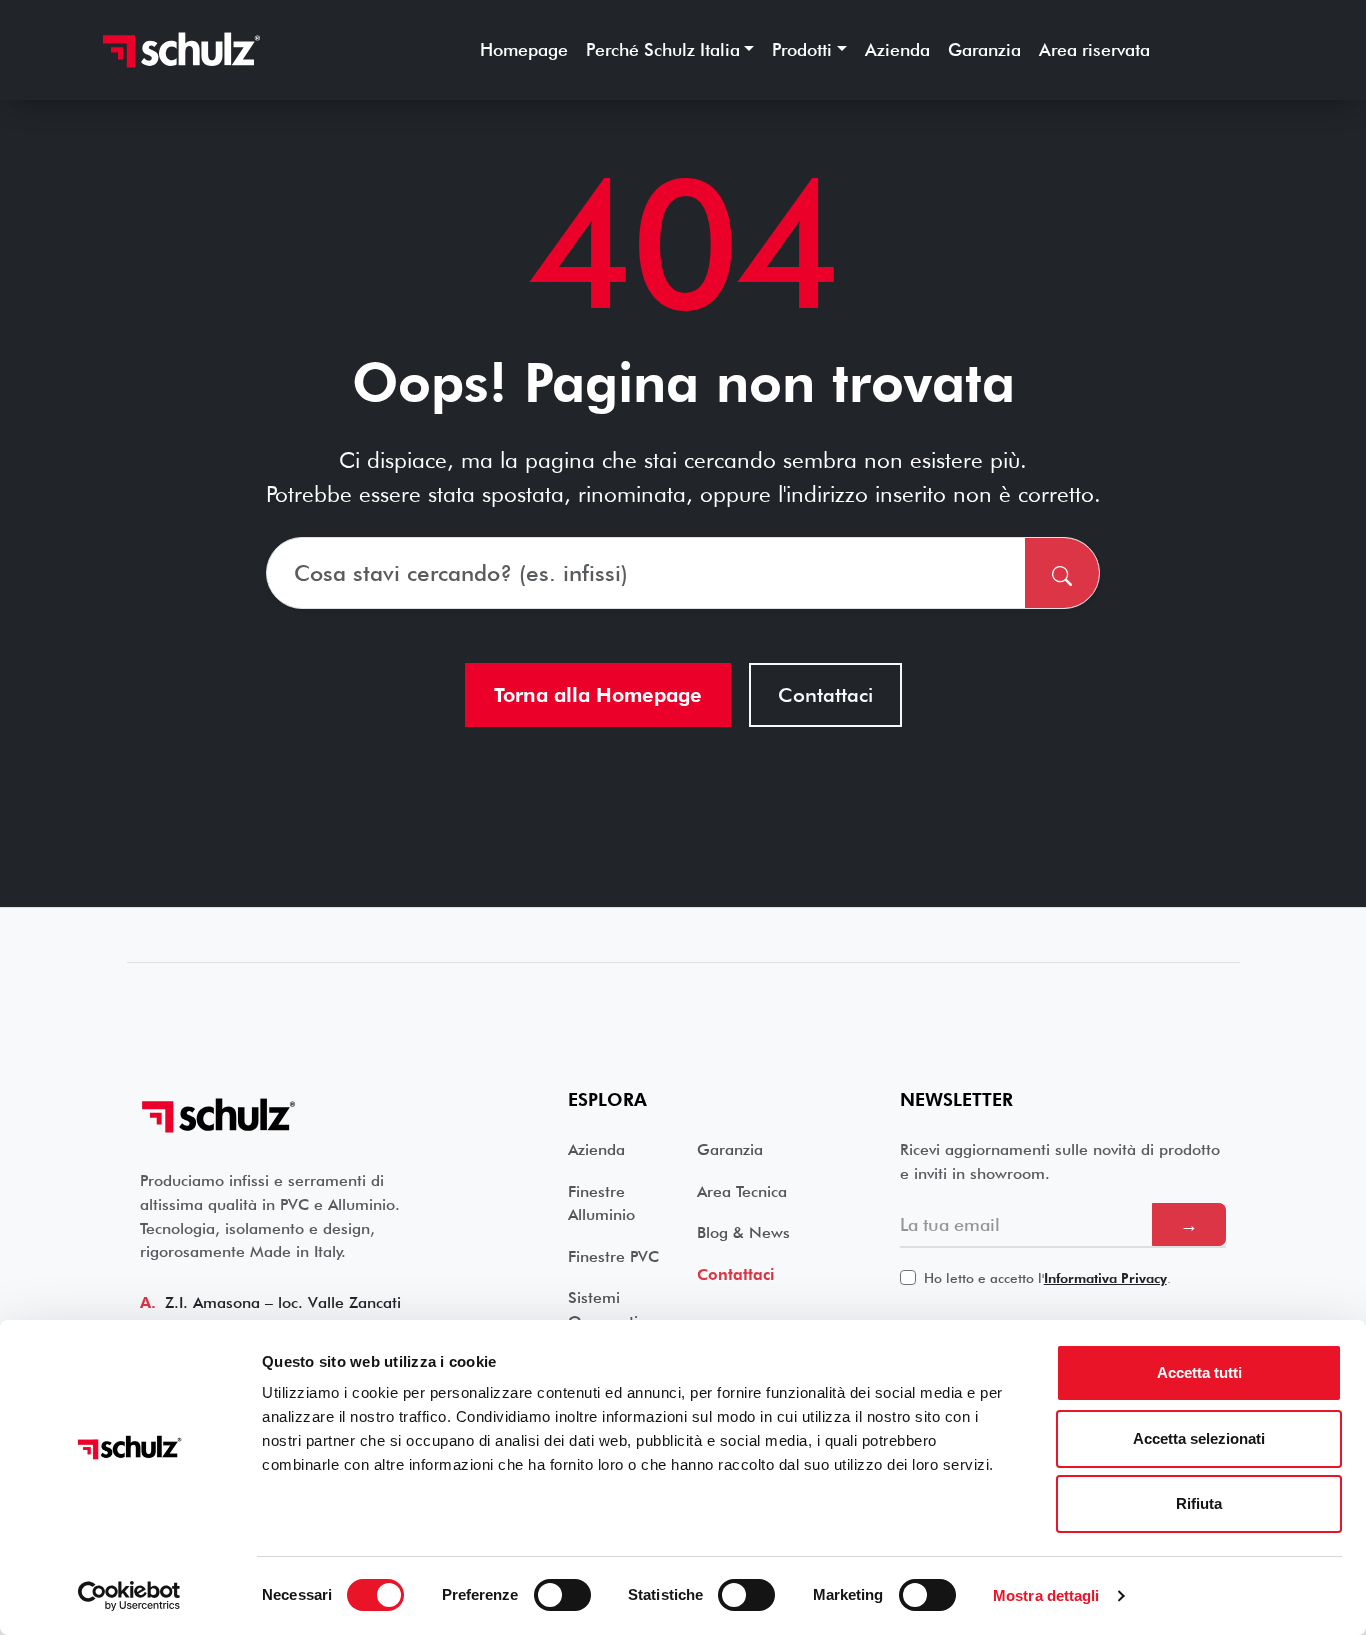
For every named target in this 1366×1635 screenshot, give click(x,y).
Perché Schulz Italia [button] (663, 49)
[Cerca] (1062, 573)
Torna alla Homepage (598, 695)
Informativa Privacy (1105, 1278)
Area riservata (1094, 49)
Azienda (897, 49)
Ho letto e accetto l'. (1047, 1278)
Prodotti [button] (802, 49)
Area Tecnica (742, 1191)
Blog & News (743, 1232)
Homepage (524, 49)
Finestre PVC (613, 1256)
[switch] (562, 1595)
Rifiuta (1199, 1503)
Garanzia (984, 49)
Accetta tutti (1199, 1372)
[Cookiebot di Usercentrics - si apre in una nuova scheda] (129, 1596)
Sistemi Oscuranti (603, 1309)
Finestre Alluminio (601, 1203)
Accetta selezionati (1199, 1438)
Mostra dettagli (1046, 1595)
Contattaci (825, 695)
